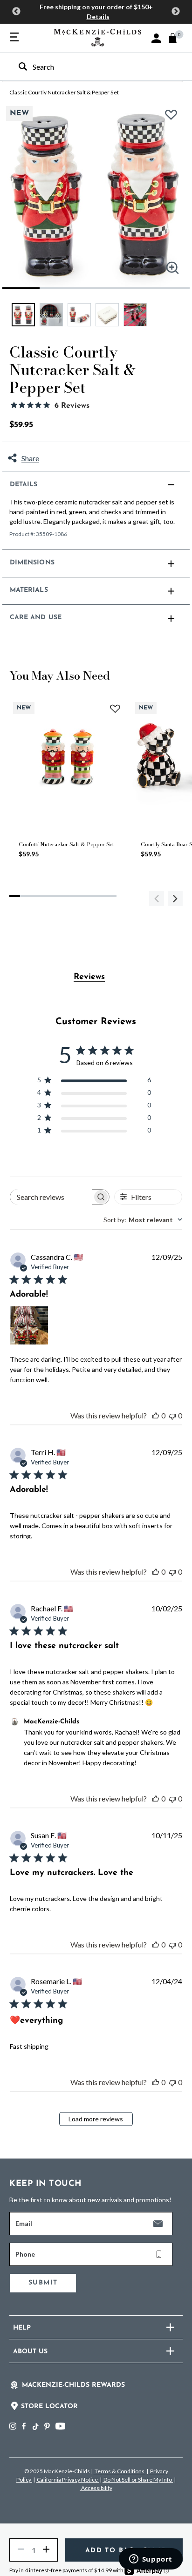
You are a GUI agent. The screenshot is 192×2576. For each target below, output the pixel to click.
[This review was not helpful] (172, 1415)
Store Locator (49, 2407)
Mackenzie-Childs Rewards (73, 2385)
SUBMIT (43, 2283)
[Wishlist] (174, 118)
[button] (156, 38)
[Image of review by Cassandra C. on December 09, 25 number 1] (29, 1325)
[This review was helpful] (156, 1415)
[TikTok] (35, 2427)
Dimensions (32, 563)
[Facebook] (24, 2426)
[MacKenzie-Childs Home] (98, 36)
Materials (29, 590)
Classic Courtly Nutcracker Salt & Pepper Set (64, 92)
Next (176, 12)
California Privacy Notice (67, 2480)
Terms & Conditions (120, 2471)
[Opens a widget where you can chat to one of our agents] (151, 2560)
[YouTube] (60, 2426)
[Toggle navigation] (14, 38)
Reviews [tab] (89, 977)
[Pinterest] (47, 2426)
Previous (16, 12)
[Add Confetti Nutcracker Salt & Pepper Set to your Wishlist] (115, 708)
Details (98, 17)
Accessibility (96, 2488)
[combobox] (88, 67)
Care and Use (36, 618)
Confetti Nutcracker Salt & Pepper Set (66, 844)
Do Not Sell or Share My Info (138, 2480)
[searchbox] (51, 1197)
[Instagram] (13, 2426)
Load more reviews (96, 2119)
